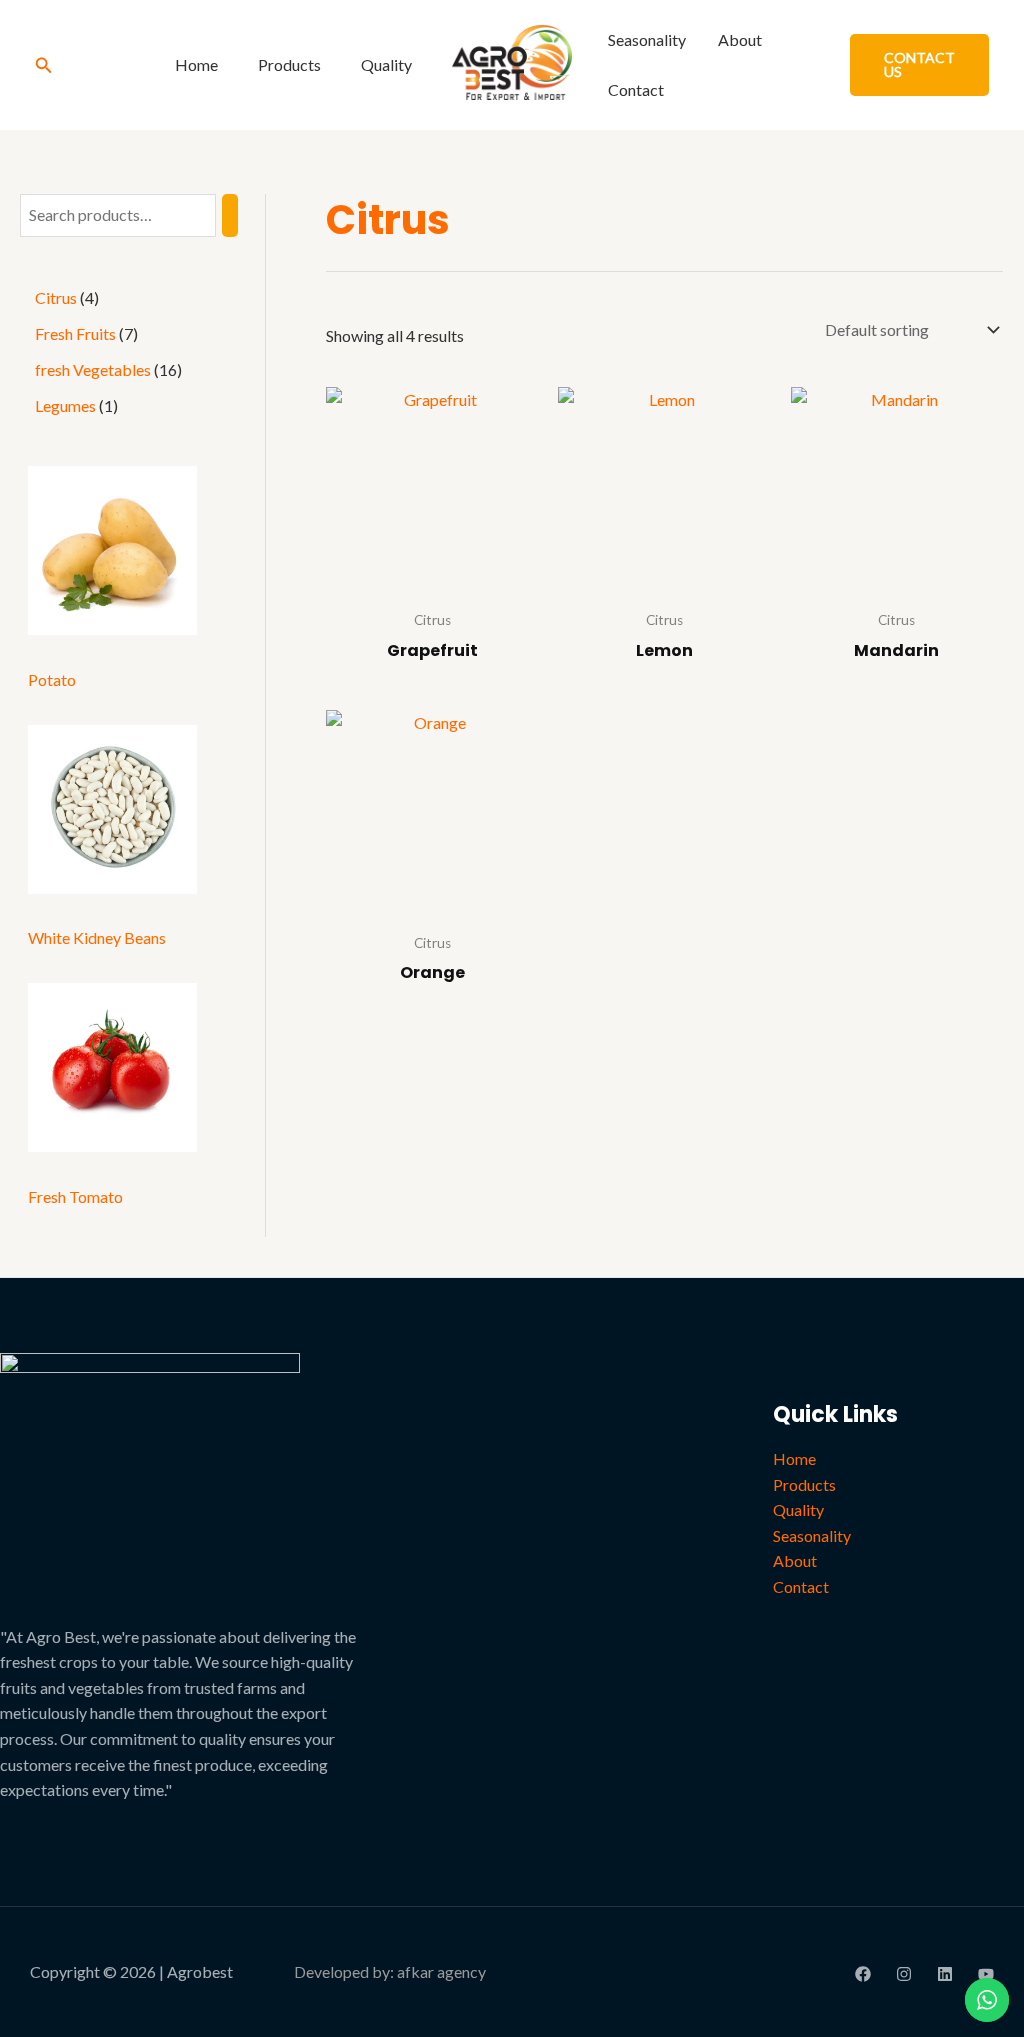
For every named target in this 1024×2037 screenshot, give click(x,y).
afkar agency (441, 1971)
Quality (386, 64)
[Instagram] (904, 1974)
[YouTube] (986, 1974)
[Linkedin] (945, 1974)
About (740, 39)
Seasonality (647, 39)
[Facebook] (863, 1974)
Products (289, 64)
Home (196, 64)
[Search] (230, 215)
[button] (44, 65)
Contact (636, 89)
